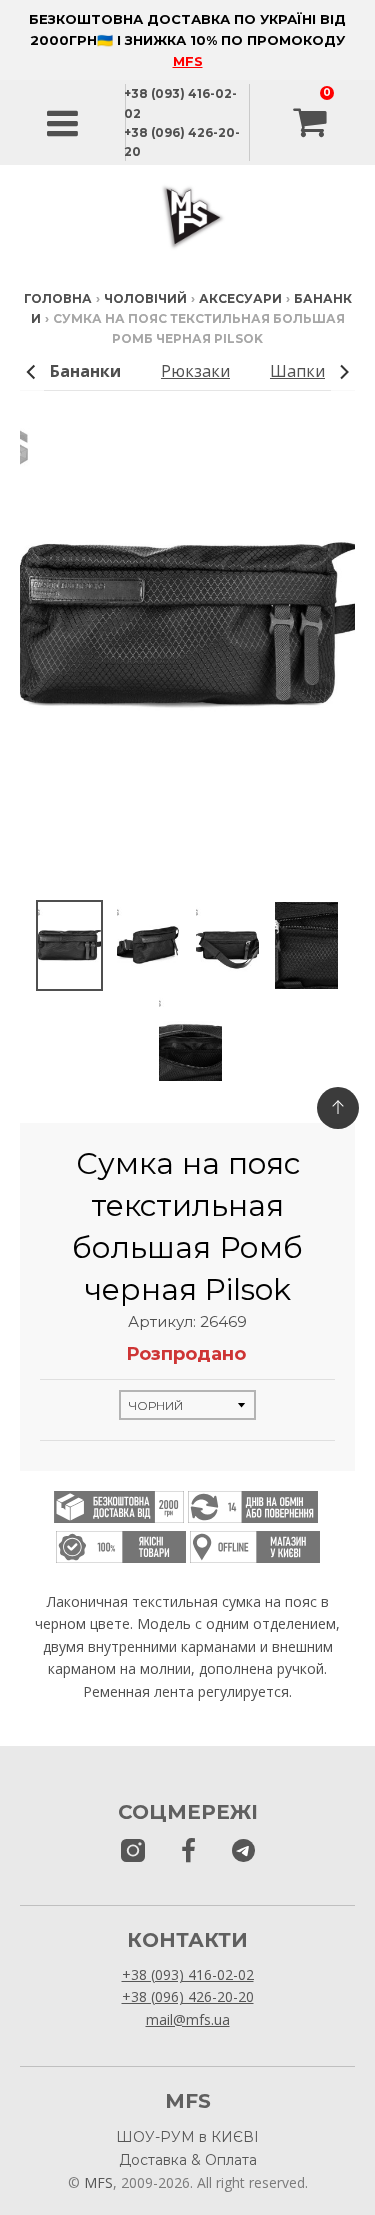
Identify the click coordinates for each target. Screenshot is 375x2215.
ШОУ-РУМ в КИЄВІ (187, 2137)
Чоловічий (145, 298)
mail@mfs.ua (188, 2019)
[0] (312, 123)
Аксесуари (240, 298)
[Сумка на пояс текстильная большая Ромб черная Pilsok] (69, 946)
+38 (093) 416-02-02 (188, 1974)
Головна (58, 298)
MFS (188, 61)
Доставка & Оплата (188, 2160)
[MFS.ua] (188, 1851)
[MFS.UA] (243, 1851)
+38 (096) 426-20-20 (188, 1996)
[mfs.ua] (133, 1851)
